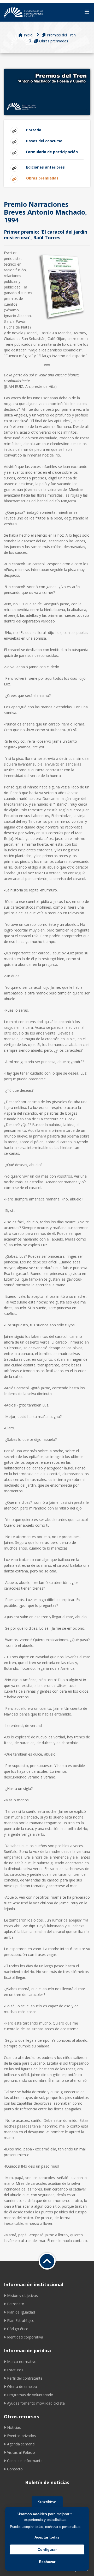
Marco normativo (22, 2362)
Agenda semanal (21, 2444)
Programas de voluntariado (30, 2395)
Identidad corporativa (25, 2337)
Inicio (28, 35)
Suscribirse (47, 2502)
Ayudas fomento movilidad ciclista (36, 2403)
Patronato (16, 2304)
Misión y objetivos (22, 2295)
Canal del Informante (25, 2461)
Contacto (15, 2469)
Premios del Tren (61, 35)
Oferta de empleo (22, 2387)
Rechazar (47, 2562)
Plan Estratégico (21, 2320)
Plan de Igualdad (21, 2312)
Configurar (47, 2549)
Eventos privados (22, 2436)
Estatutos (15, 2370)
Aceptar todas (47, 2537)
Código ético (18, 2329)
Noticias (14, 2427)
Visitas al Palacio (21, 2452)
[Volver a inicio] (47, 2261)
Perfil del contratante (25, 2378)
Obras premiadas (54, 41)
